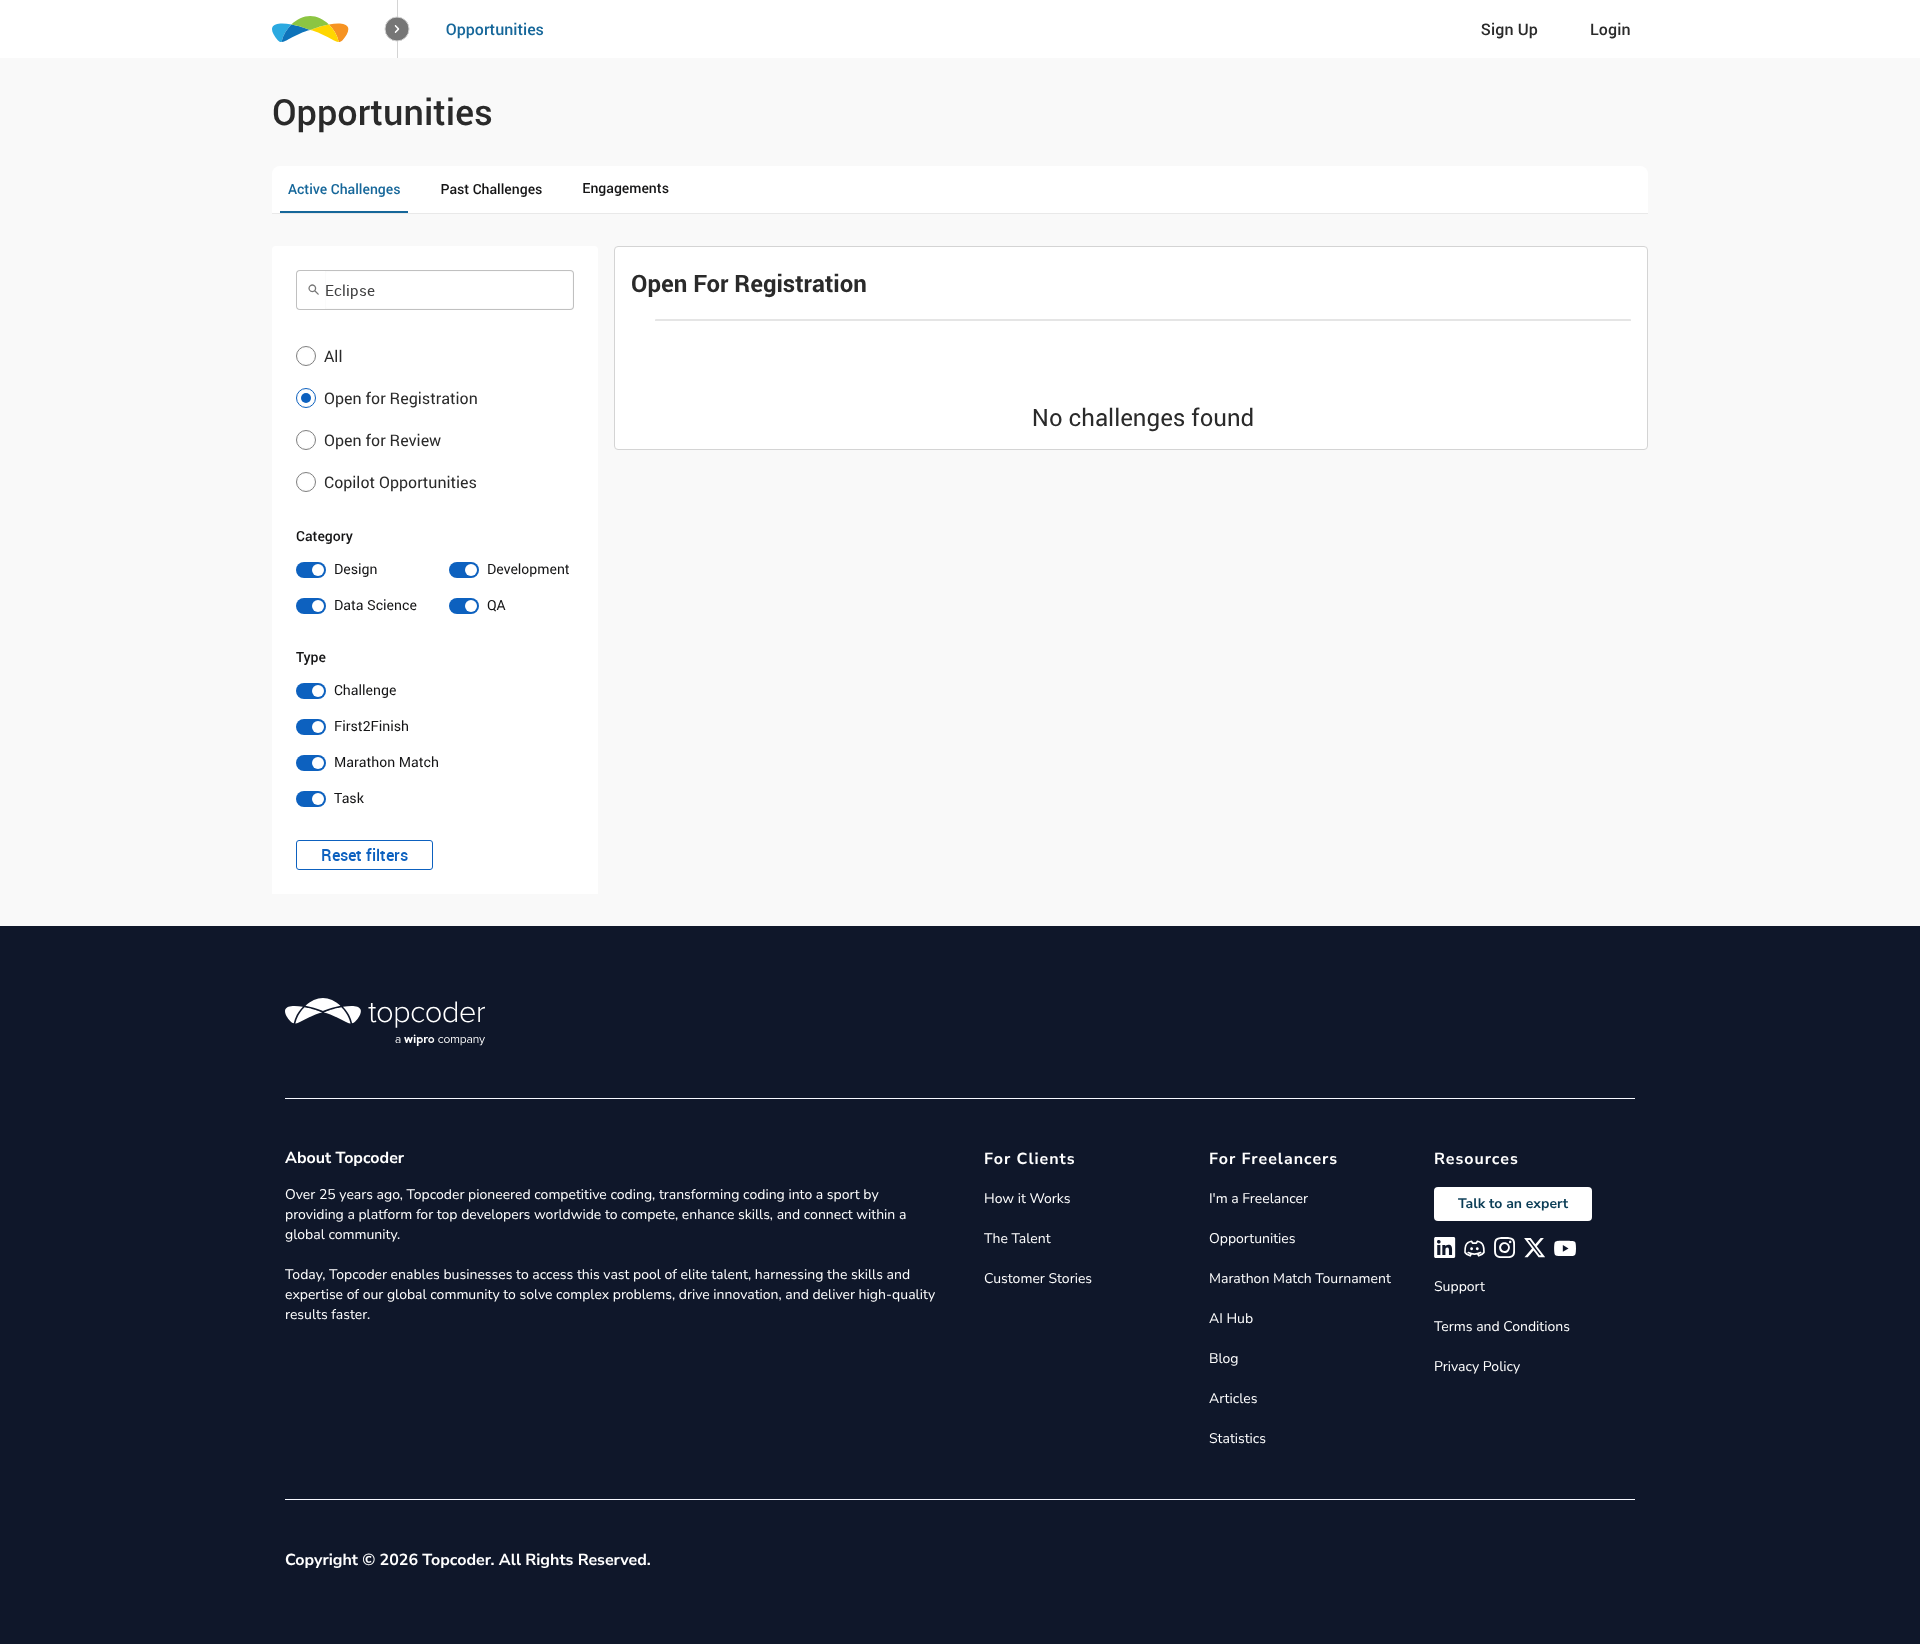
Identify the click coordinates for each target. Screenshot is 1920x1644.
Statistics (1237, 1438)
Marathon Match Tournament (1300, 1278)
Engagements (625, 188)
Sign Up (1509, 29)
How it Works (1027, 1198)
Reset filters (364, 855)
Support (1459, 1286)
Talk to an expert (1513, 1203)
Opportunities (495, 29)
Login (1610, 29)
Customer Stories (1038, 1278)
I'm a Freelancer (1258, 1198)
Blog (1224, 1358)
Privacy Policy (1477, 1366)
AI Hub (1231, 1318)
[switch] (358, 570)
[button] (397, 29)
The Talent (1017, 1238)
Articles (1233, 1398)
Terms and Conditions (1502, 1326)
